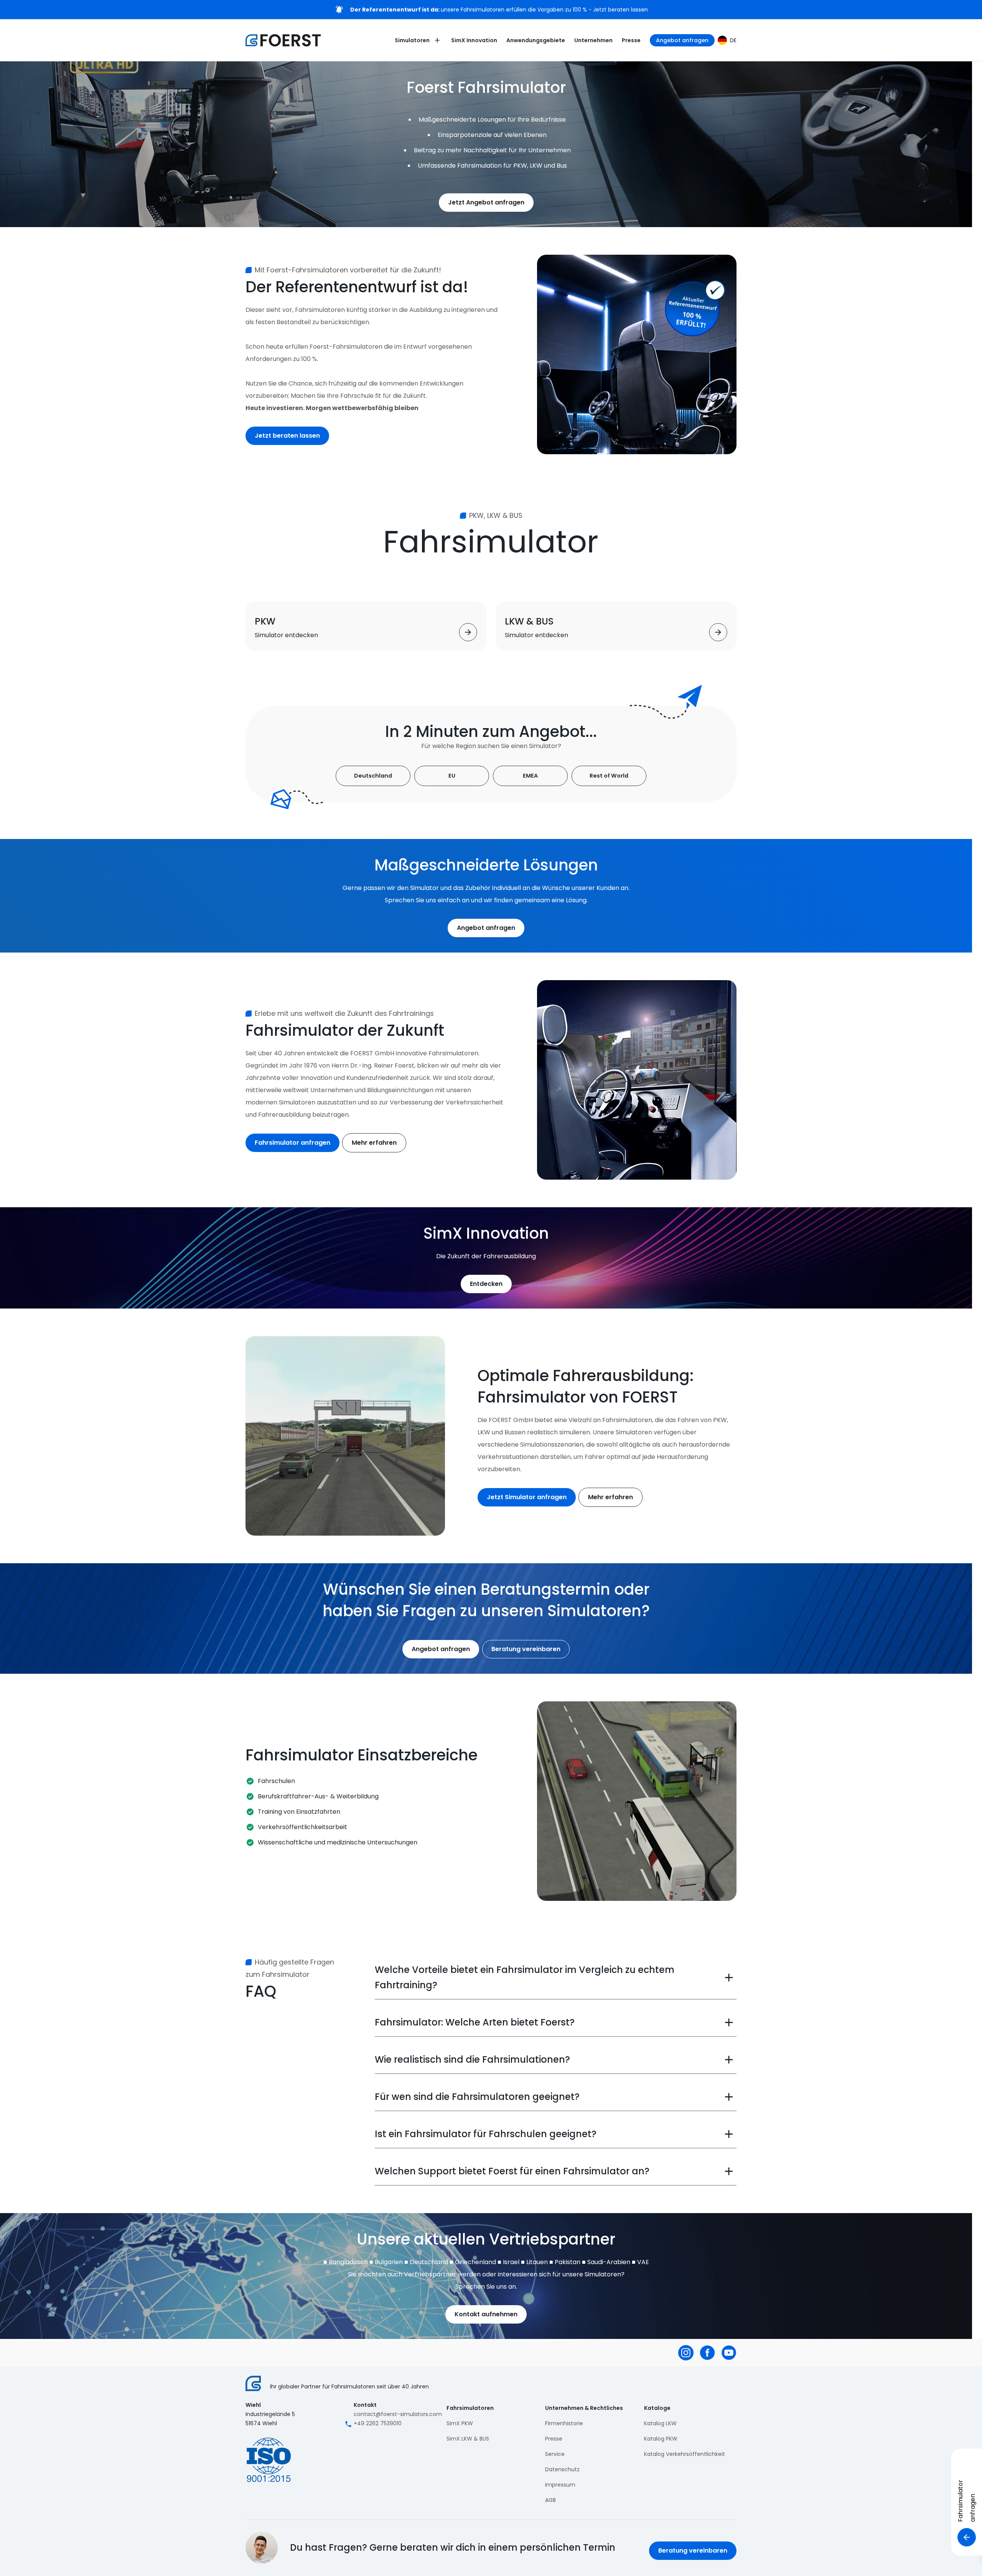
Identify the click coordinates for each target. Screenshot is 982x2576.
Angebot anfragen (682, 40)
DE (733, 40)
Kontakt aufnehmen (486, 2314)
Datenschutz (562, 2469)
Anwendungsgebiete (536, 40)
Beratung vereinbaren (526, 1649)
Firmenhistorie (564, 2423)
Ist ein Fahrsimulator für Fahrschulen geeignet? (486, 2134)
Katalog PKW (661, 2439)
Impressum (560, 2485)
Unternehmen (593, 40)
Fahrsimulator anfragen (292, 1143)
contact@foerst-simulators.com (398, 2414)
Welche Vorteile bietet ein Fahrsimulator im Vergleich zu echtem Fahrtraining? (525, 1977)
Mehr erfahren (374, 1143)
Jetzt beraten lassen (287, 436)
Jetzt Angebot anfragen (486, 202)
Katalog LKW (660, 2423)
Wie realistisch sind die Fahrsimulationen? (472, 2059)
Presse (631, 40)
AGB (550, 2500)
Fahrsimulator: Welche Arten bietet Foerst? (475, 2022)
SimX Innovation (474, 40)
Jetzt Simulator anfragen (527, 1497)
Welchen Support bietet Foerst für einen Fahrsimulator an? (512, 2171)
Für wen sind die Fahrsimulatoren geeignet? (477, 2097)
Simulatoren (412, 40)
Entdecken (486, 1284)
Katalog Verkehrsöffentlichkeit (685, 2454)
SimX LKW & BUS (468, 2439)
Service (555, 2454)
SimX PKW (460, 2423)
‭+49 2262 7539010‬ (378, 2423)
